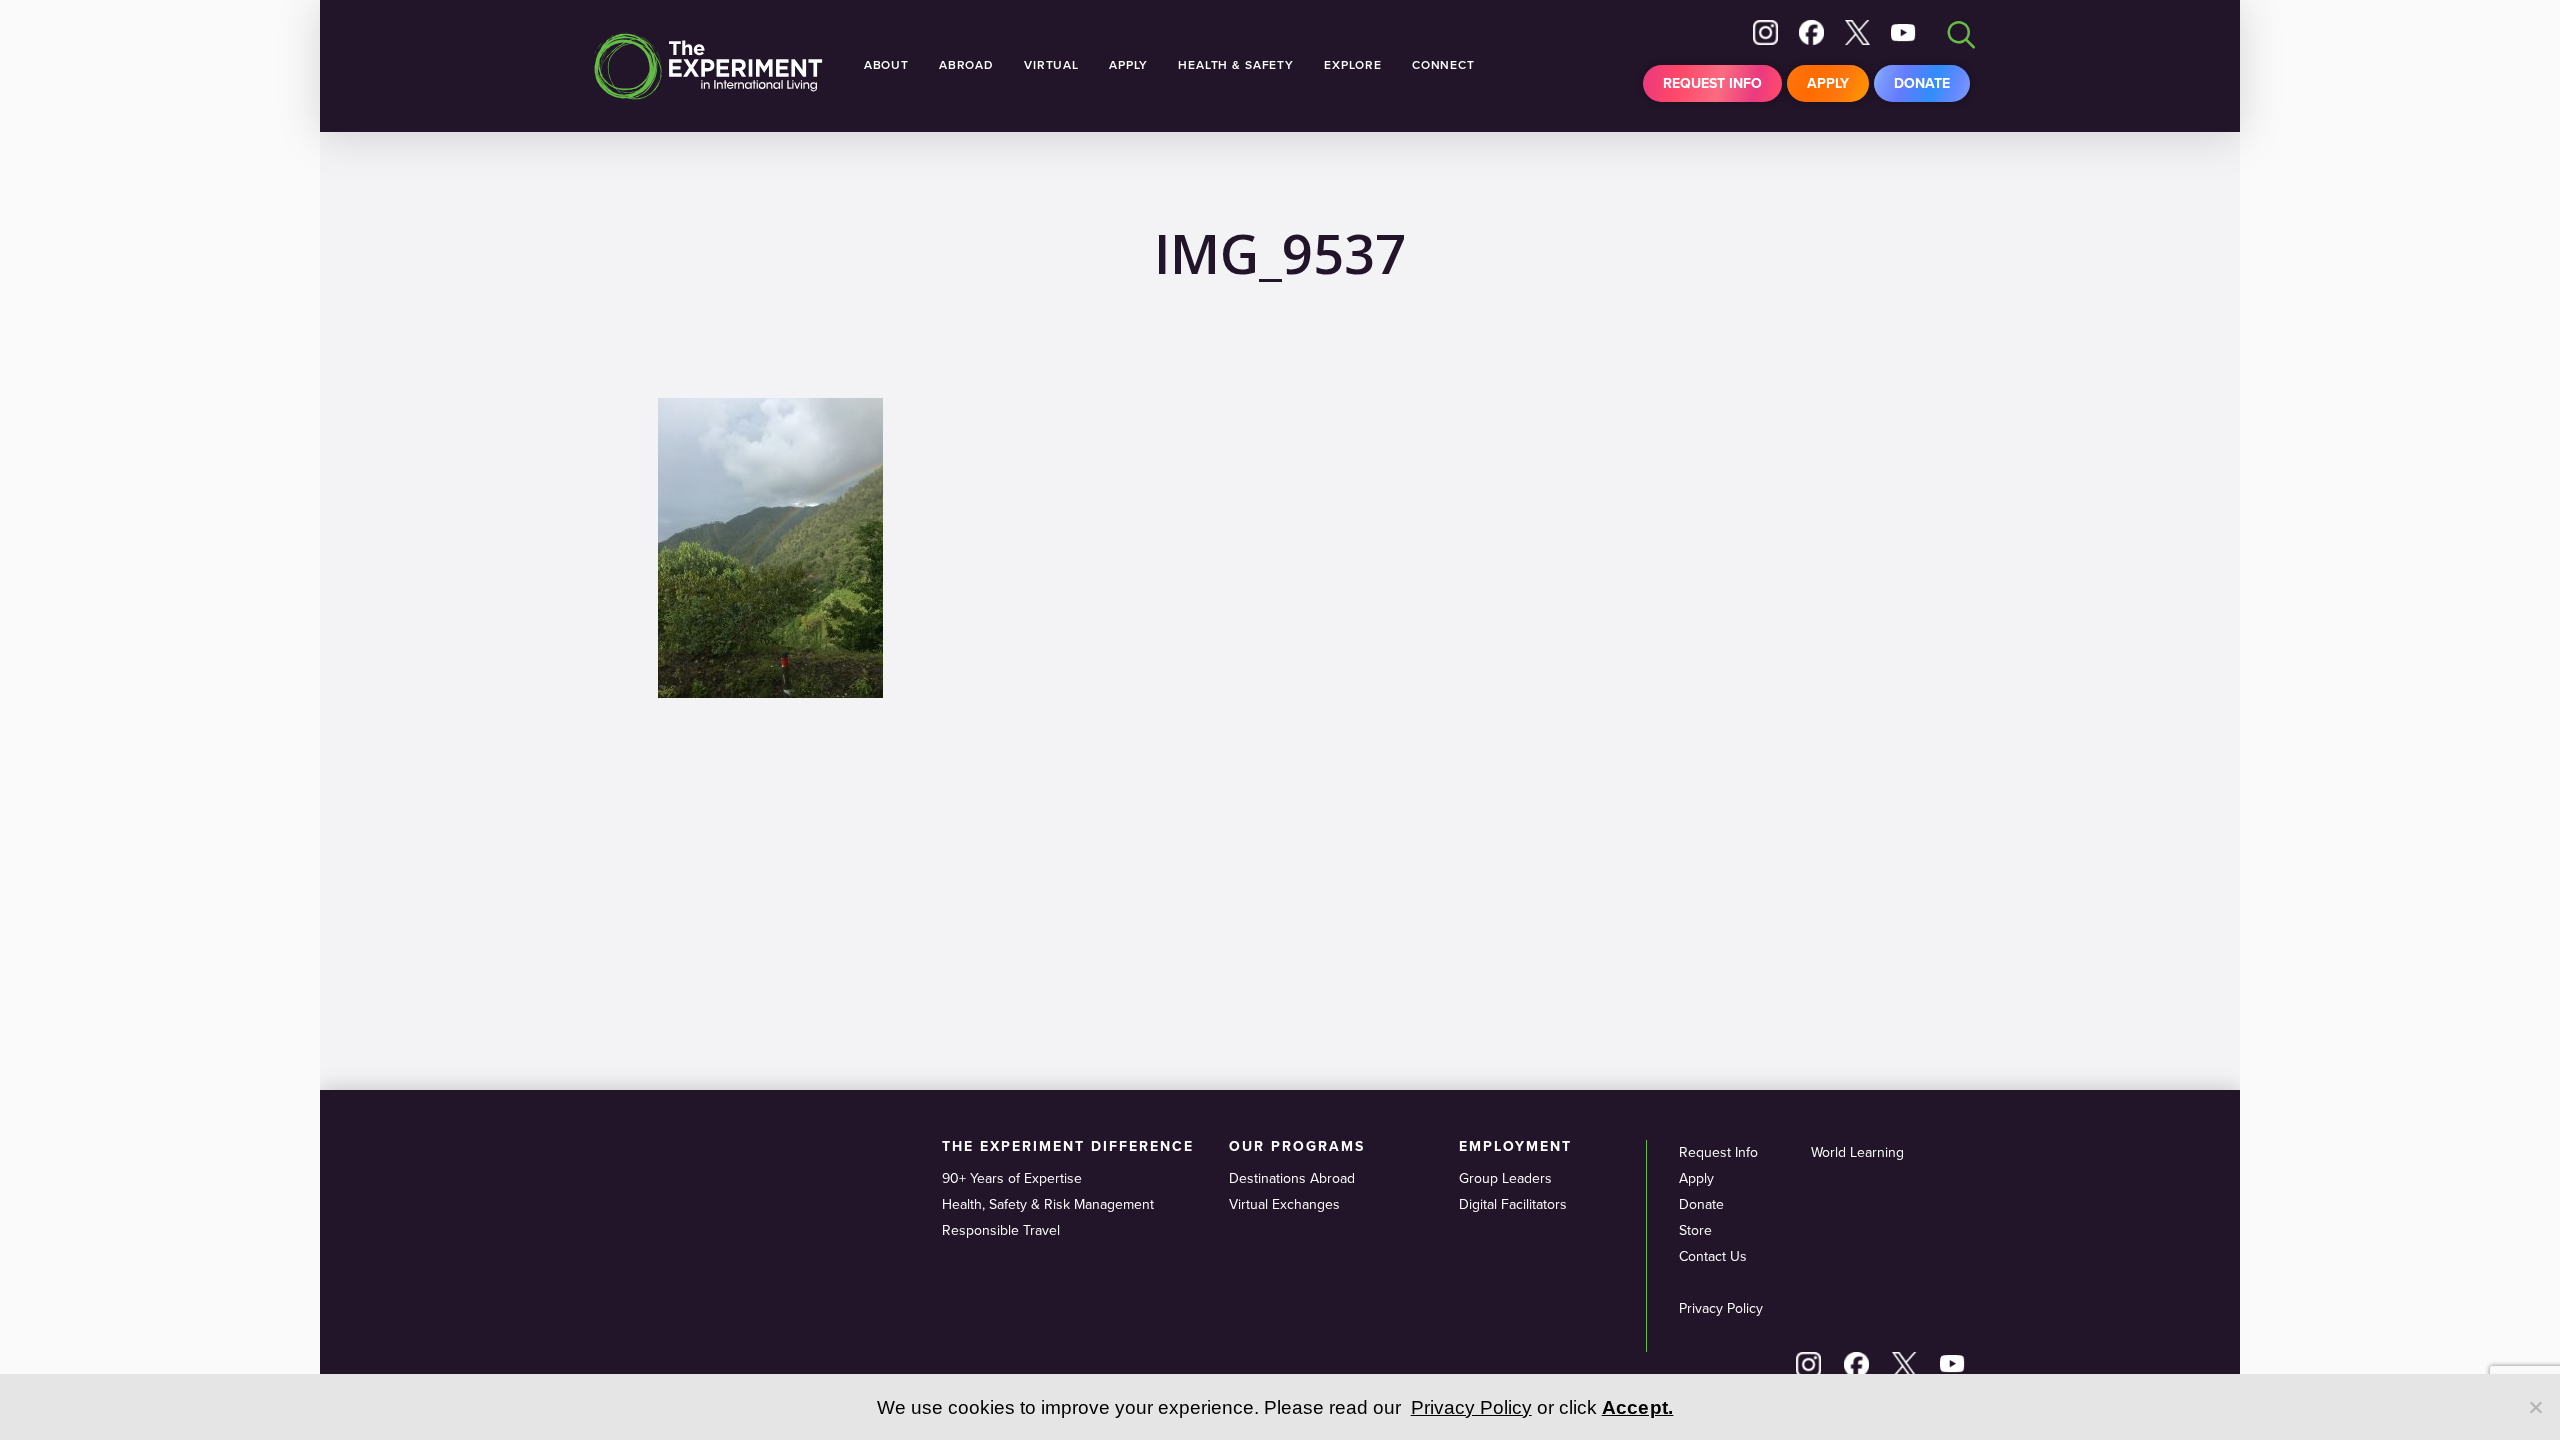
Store (1695, 1230)
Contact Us (1713, 1256)
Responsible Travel (1001, 1230)
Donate (1922, 83)
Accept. (1638, 1407)
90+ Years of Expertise (1012, 1178)
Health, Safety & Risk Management (1048, 1204)
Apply (1828, 83)
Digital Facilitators (1513, 1204)
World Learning (1857, 1152)
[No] (2535, 1407)
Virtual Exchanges (1284, 1204)
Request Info (1712, 83)
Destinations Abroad (1292, 1178)
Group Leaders (1505, 1178)
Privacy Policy (1721, 1308)
